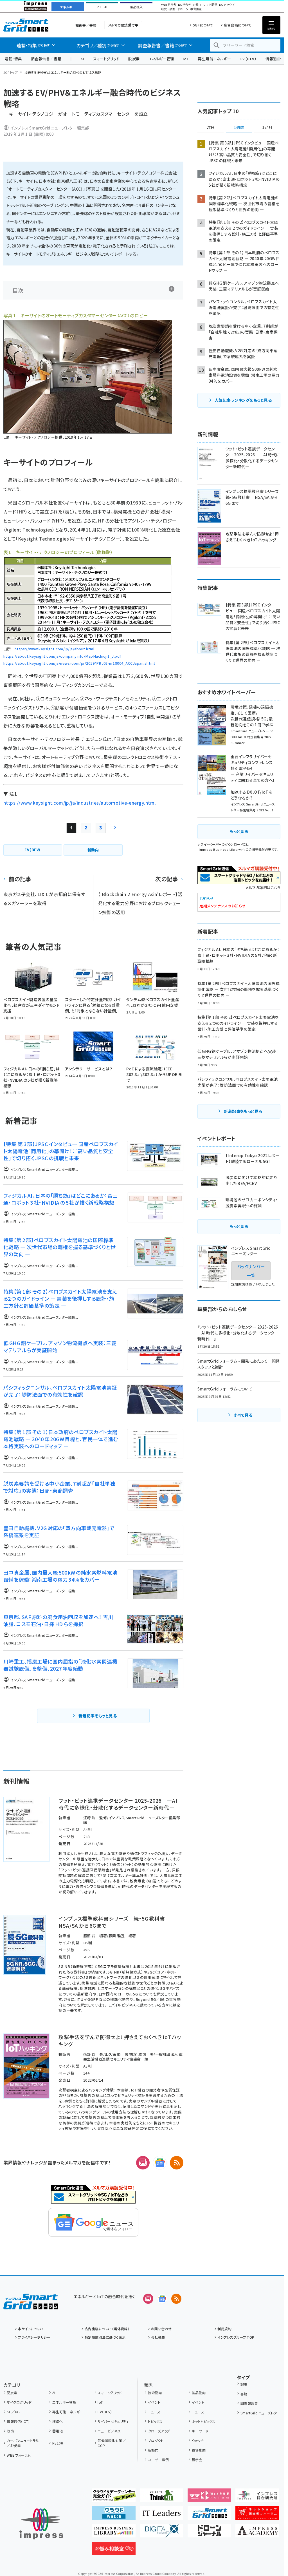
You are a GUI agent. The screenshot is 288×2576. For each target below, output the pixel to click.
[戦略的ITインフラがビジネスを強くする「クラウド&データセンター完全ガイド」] (114, 2497)
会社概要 (158, 2337)
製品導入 (136, 7)
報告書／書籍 (86, 25)
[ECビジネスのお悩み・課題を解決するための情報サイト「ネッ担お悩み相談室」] (114, 2551)
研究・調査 (168, 9)
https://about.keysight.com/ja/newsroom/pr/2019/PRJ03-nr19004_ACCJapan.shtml (79, 663)
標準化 (58, 2421)
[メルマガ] (143, 2163)
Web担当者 (168, 5)
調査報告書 (249, 2403)
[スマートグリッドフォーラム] (31, 2305)
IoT (186, 59)
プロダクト (156, 2440)
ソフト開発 (210, 5)
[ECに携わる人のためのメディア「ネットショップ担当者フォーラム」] (257, 2515)
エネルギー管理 (161, 59)
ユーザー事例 (158, 2460)
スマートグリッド (106, 59)
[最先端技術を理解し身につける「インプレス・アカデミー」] (257, 2533)
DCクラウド (227, 5)
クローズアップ (159, 2431)
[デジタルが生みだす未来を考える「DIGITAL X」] (162, 2533)
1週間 (239, 128)
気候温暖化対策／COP (112, 2443)
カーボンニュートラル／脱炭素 (23, 2443)
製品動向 (199, 2393)
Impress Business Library (220, 849)
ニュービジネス (109, 2431)
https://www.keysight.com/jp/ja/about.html (54, 649)
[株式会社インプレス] (41, 2524)
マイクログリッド (19, 2402)
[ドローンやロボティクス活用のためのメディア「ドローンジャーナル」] (209, 2533)
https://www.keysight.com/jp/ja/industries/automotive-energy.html (80, 803)
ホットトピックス (203, 2421)
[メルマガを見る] (148, 2299)
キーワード (200, 2431)
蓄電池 (58, 2431)
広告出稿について (238, 25)
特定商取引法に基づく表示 (105, 2337)
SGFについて (203, 25)
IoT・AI (102, 7)
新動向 (153, 2450)
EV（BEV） (248, 59)
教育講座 (196, 9)
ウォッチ (198, 2440)
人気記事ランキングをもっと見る (243, 400)
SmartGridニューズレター (260, 2413)
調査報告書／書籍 (46, 59)
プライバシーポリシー (34, 2337)
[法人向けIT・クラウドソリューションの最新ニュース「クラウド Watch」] (114, 2515)
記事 (244, 2384)
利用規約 (224, 2329)
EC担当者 (184, 5)
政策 (10, 2431)
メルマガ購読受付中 (123, 25)
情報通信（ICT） (18, 2421)
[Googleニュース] (160, 2163)
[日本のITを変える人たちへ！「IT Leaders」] (162, 2515)
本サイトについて (31, 2329)
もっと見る (239, 831)
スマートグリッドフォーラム (31, 25)
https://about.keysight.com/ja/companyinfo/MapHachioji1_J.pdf (62, 656)
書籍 (244, 2394)
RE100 (58, 2443)
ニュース (154, 2412)
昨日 (211, 128)
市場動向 (199, 2450)
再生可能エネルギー (214, 59)
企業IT (197, 5)
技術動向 (155, 2393)
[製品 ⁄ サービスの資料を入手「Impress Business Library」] (114, 2533)
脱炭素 (134, 59)
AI (82, 59)
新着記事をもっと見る (98, 1716)
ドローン (183, 9)
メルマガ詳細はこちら (263, 888)
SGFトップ (11, 72)
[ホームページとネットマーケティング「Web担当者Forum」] (209, 2497)
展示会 (197, 2460)
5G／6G (13, 2412)
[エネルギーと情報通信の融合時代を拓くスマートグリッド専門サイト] (209, 2515)
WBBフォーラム (19, 2455)
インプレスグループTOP (236, 2337)
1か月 (267, 128)
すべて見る (243, 1415)
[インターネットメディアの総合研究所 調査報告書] (257, 2497)
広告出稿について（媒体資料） (107, 2329)
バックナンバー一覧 (251, 1271)
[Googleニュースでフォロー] (162, 2299)
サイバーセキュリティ (113, 2421)
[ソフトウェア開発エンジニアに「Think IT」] (162, 2497)
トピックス (155, 2421)
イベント (154, 2402)
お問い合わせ (161, 2329)
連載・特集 (13, 59)
